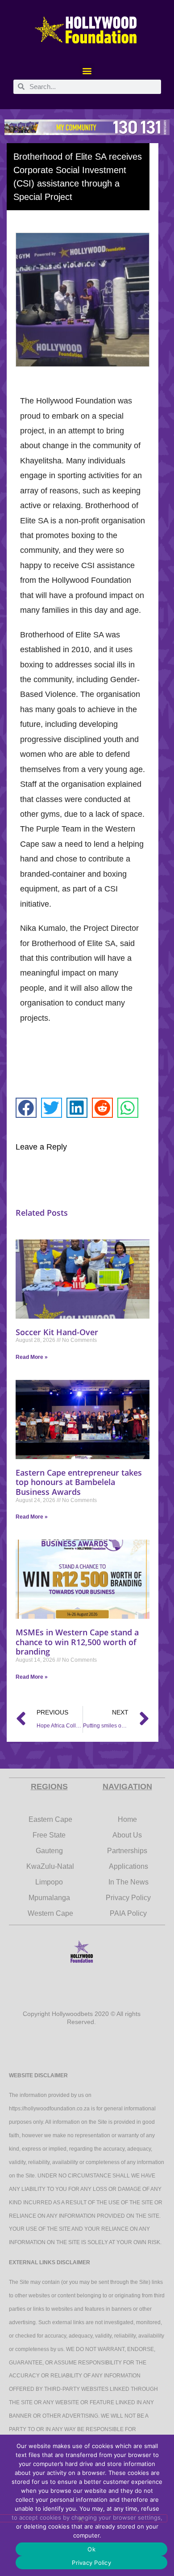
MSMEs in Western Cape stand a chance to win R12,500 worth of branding (77, 1642)
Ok (91, 2549)
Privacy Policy (91, 2563)
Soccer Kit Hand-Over (57, 1332)
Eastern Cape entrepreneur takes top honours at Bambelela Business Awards (79, 1482)
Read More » (32, 1357)
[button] (87, 71)
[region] (87, 127)
